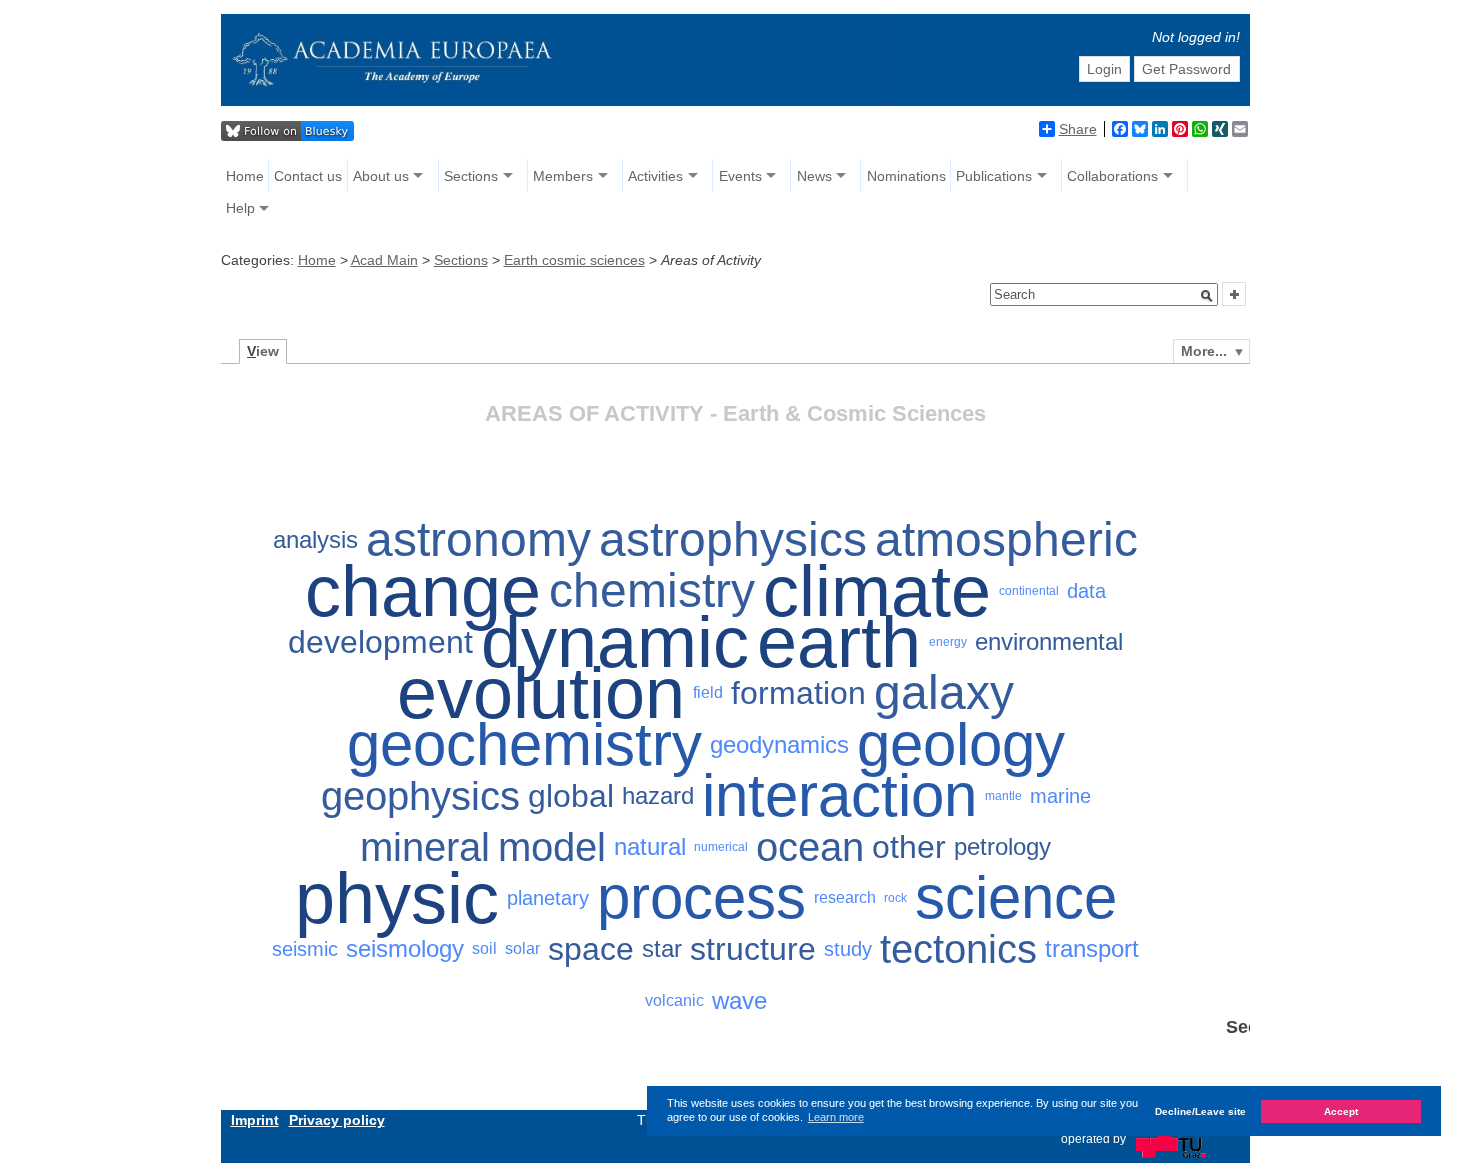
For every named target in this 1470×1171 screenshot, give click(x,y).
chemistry (652, 590)
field (708, 692)
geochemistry (524, 744)
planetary (548, 898)
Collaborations (1112, 176)
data (1086, 591)
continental (1029, 591)
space (591, 949)
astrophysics (733, 539)
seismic (305, 949)
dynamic (615, 642)
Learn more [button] (836, 1117)
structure (753, 949)
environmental (1049, 641)
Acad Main (384, 260)
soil (484, 948)
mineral (425, 847)
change (423, 590)
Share (1078, 129)
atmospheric (1006, 539)
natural (650, 846)
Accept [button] (1341, 1110)
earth (839, 642)
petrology (1002, 846)
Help (240, 208)
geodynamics (779, 744)
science (1016, 898)
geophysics (420, 796)
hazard (658, 795)
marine (1060, 796)
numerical (721, 847)
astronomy (478, 539)
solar (522, 948)
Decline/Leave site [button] (1200, 1110)
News (814, 176)
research (845, 897)
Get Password (1186, 69)
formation (798, 693)
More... (1204, 351)
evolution (541, 693)
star (662, 948)
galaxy (944, 693)
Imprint (255, 1120)
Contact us (308, 176)
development (380, 642)
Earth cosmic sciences (574, 260)
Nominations (906, 176)
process (701, 898)
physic (397, 898)
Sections (471, 176)
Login (1104, 69)
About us (381, 176)
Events (740, 176)
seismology (405, 948)
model (552, 847)
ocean (810, 847)
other (909, 847)
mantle (1003, 796)
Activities (655, 176)
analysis (315, 539)
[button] (1207, 296)
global (571, 796)
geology (961, 744)
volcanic (674, 1000)
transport (1092, 948)
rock (895, 898)
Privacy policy (337, 1120)
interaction (839, 795)
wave (739, 1000)
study (848, 949)
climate (877, 590)
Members (563, 176)
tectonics (958, 949)
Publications (994, 176)
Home (245, 176)
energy (948, 642)
